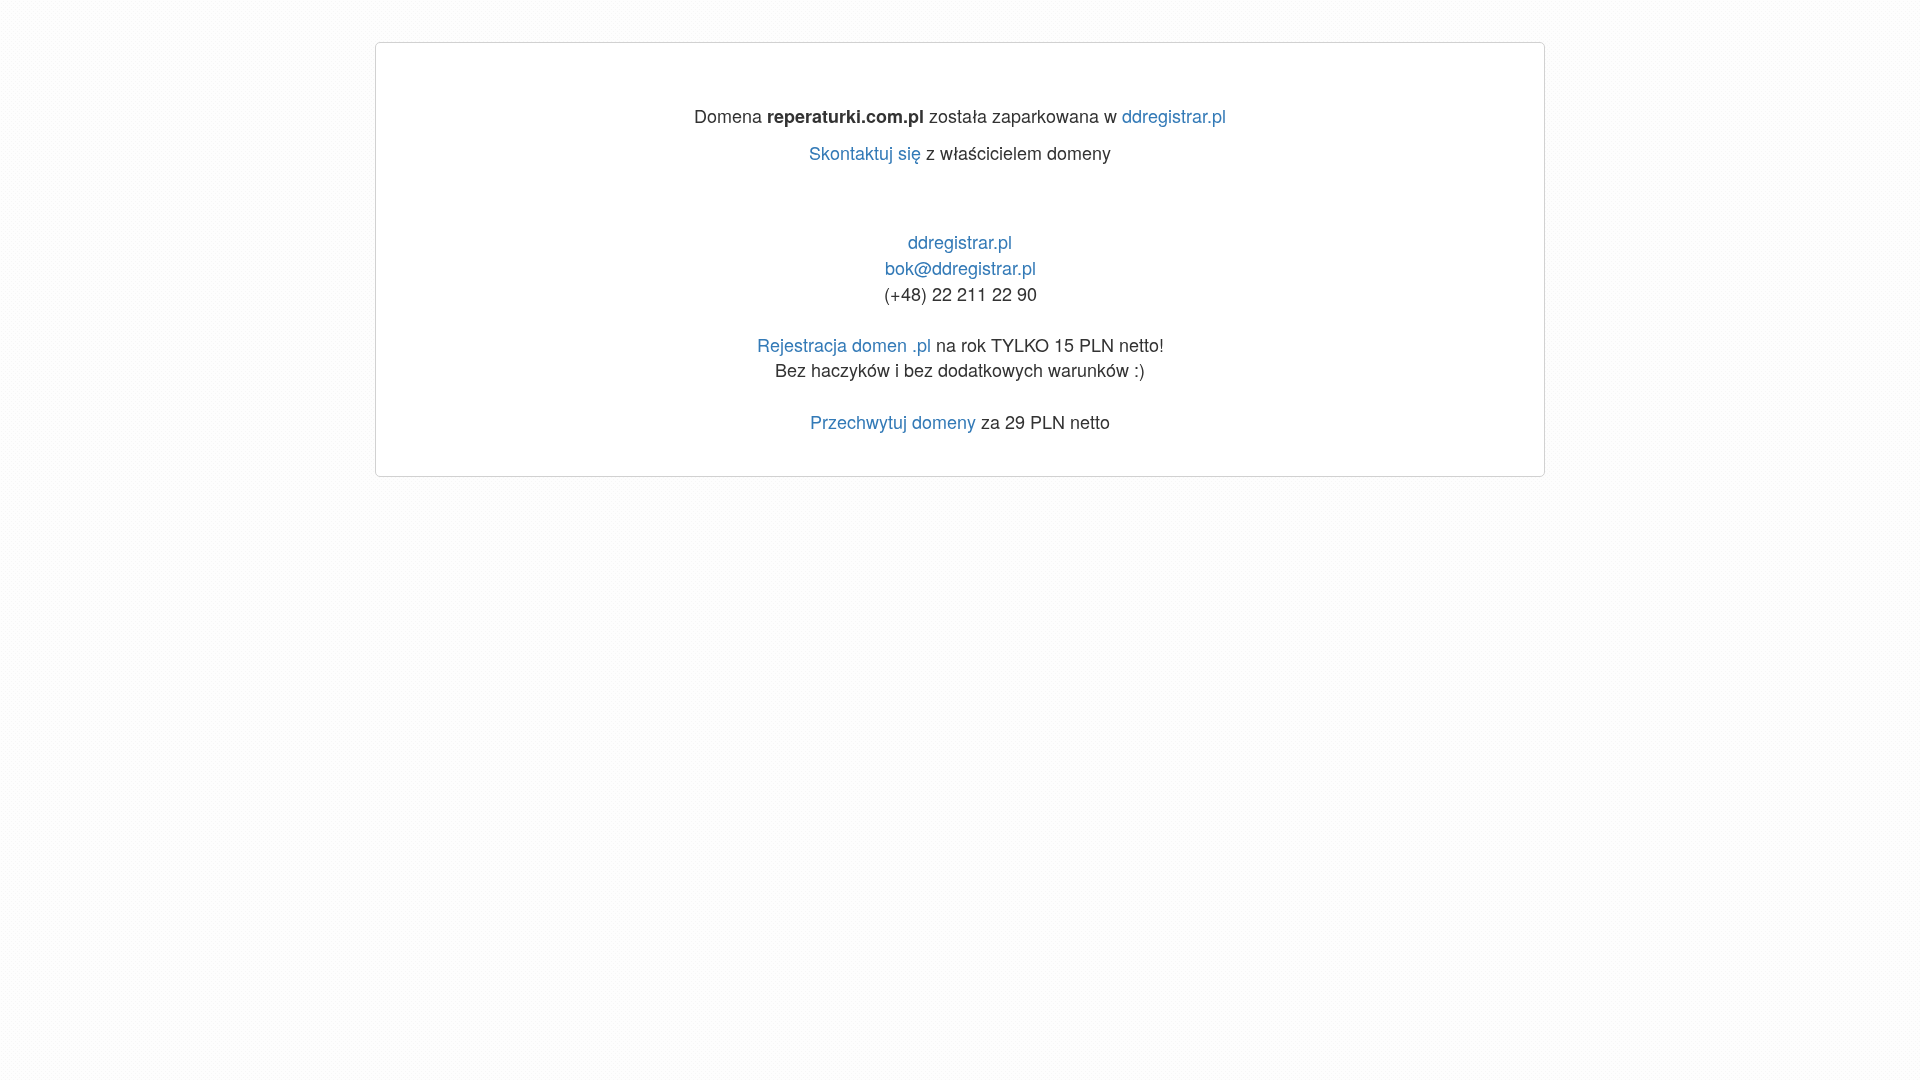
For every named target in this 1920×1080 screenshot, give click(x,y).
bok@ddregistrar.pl (960, 267)
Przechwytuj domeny (893, 421)
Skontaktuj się (865, 152)
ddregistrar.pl (1174, 115)
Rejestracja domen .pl (844, 344)
